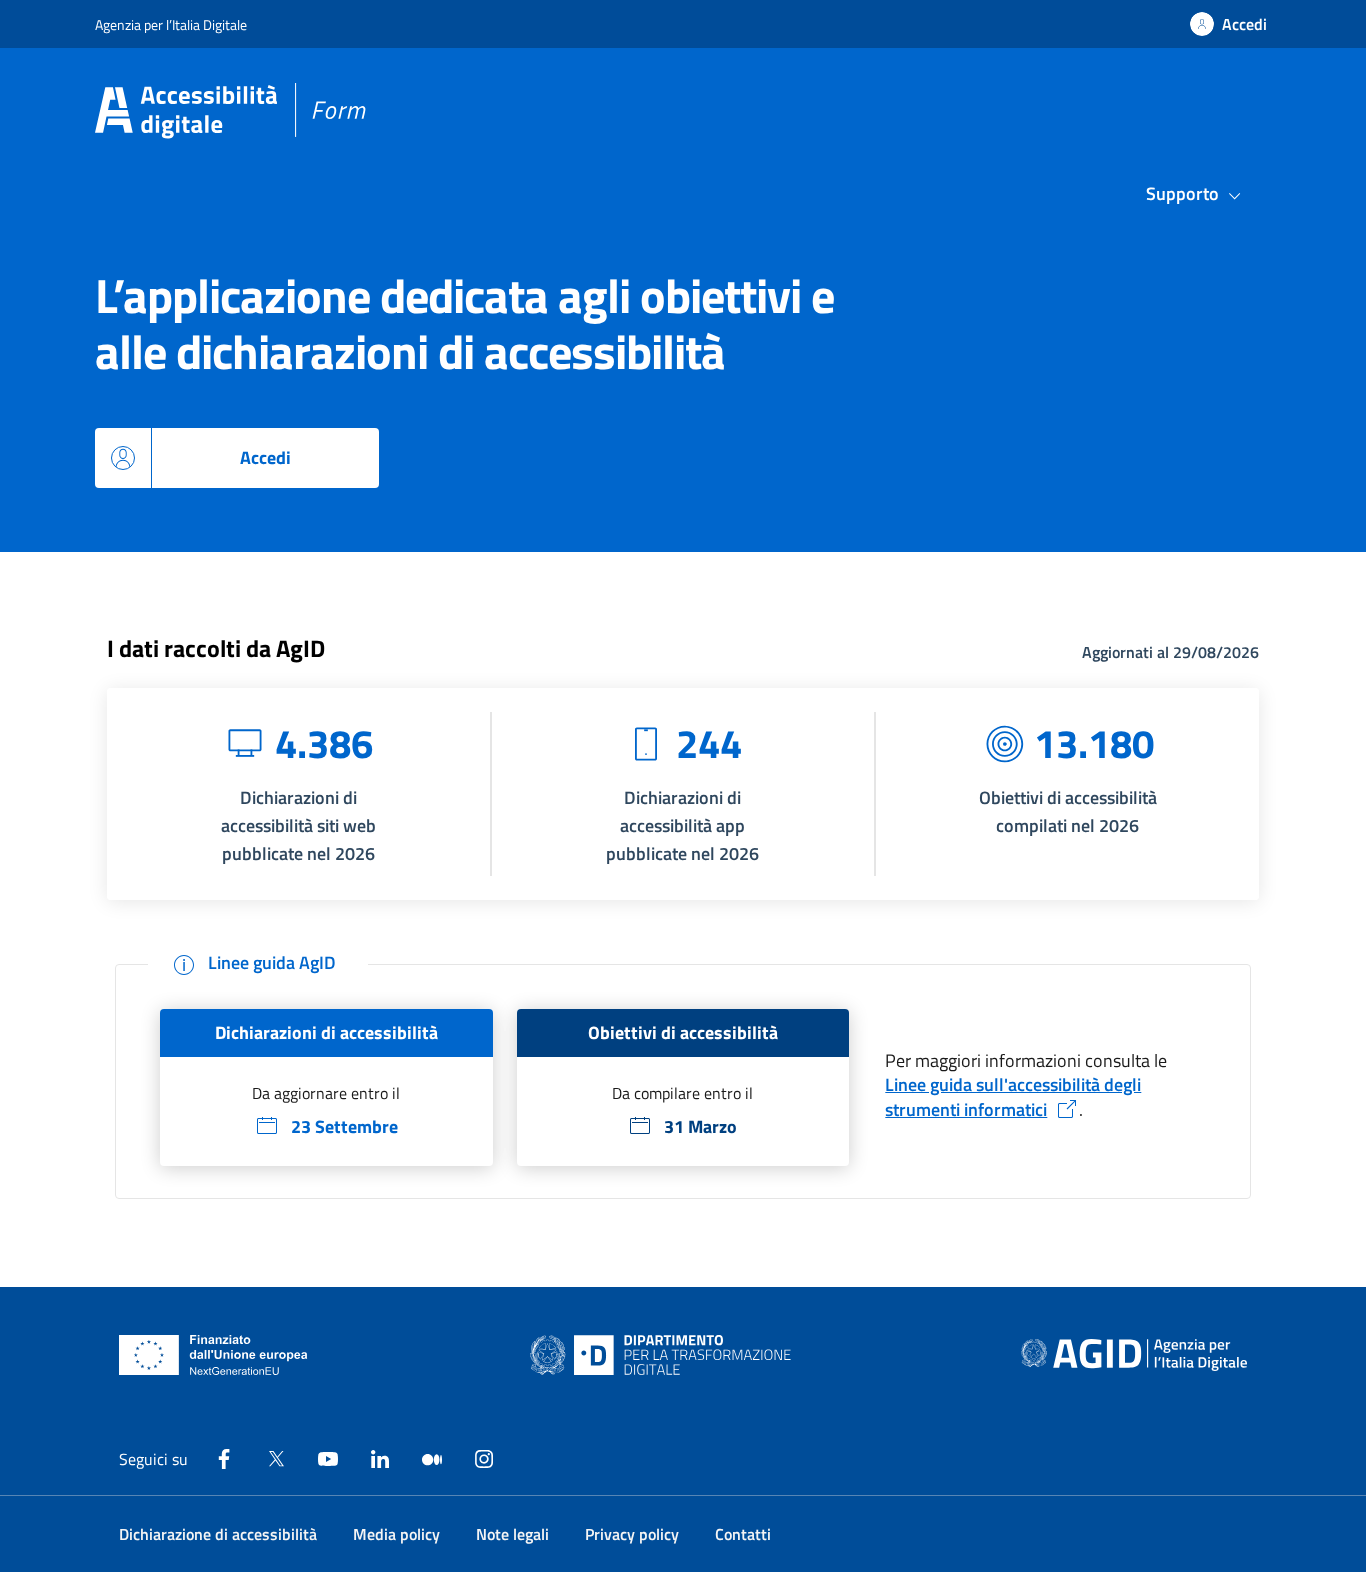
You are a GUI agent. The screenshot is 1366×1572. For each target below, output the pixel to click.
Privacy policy (632, 1534)
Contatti (743, 1534)
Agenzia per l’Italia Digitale (171, 24)
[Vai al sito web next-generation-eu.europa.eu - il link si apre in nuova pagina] (213, 1355)
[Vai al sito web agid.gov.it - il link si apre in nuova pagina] (1134, 1355)
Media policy (396, 1534)
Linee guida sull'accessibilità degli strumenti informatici (1013, 1097)
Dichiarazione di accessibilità (218, 1534)
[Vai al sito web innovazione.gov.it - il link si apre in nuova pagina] (665, 1355)
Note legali (512, 1534)
